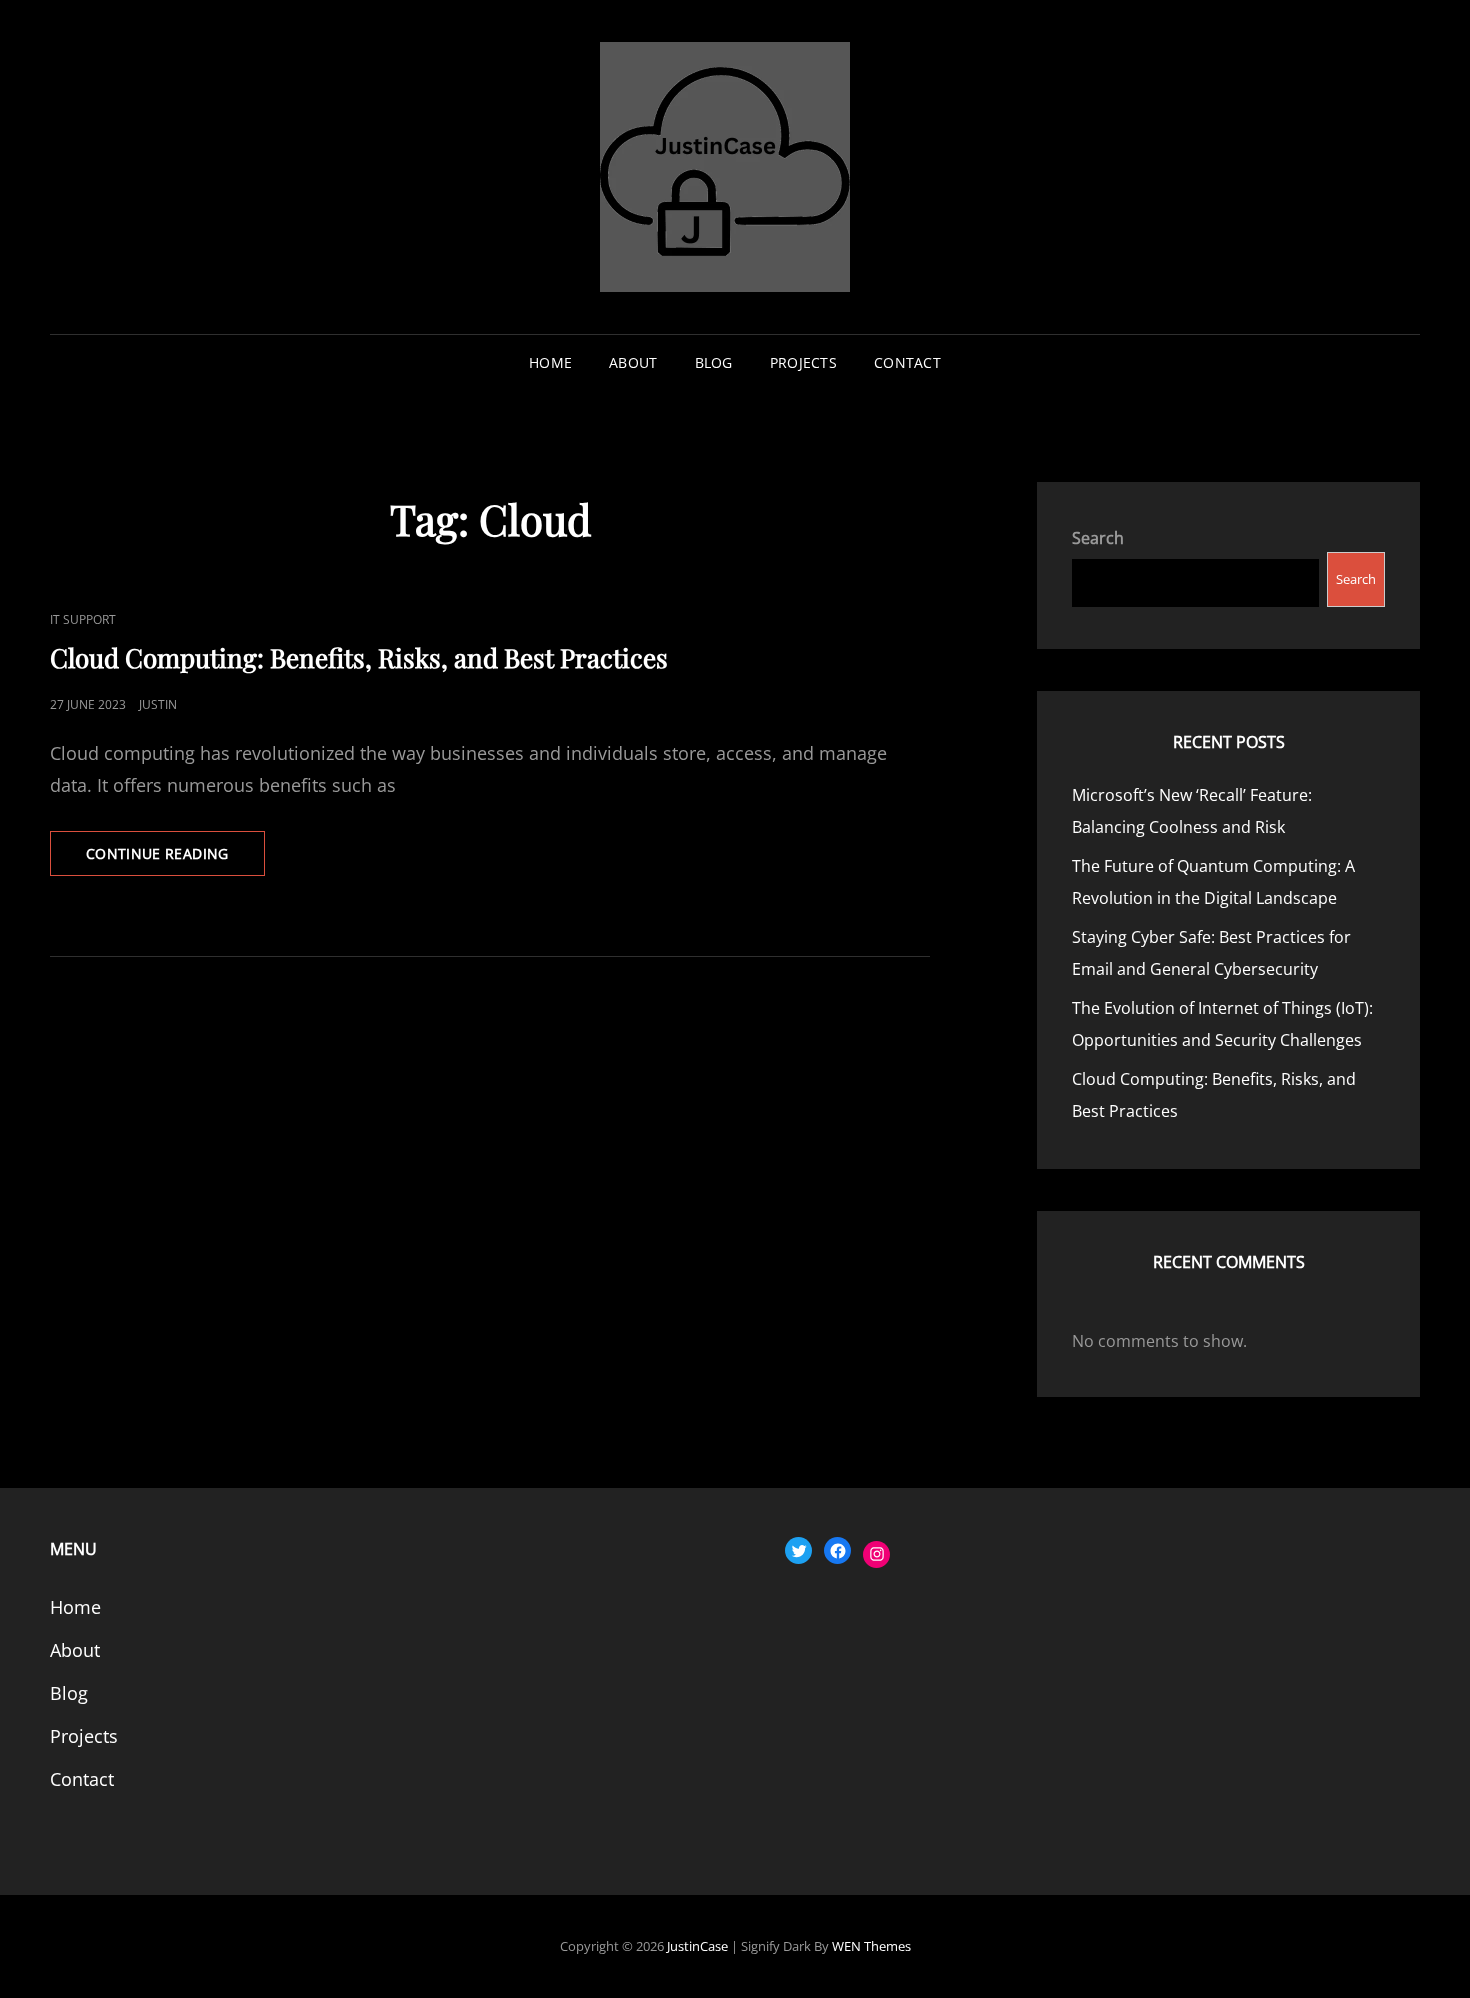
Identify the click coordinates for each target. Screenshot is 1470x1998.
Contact (907, 362)
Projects (803, 362)
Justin (158, 704)
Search (1098, 538)
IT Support (83, 619)
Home (550, 362)
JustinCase (697, 1946)
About (633, 362)
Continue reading (175, 859)
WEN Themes (871, 1946)
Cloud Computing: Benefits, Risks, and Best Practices (359, 657)
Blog (714, 362)
